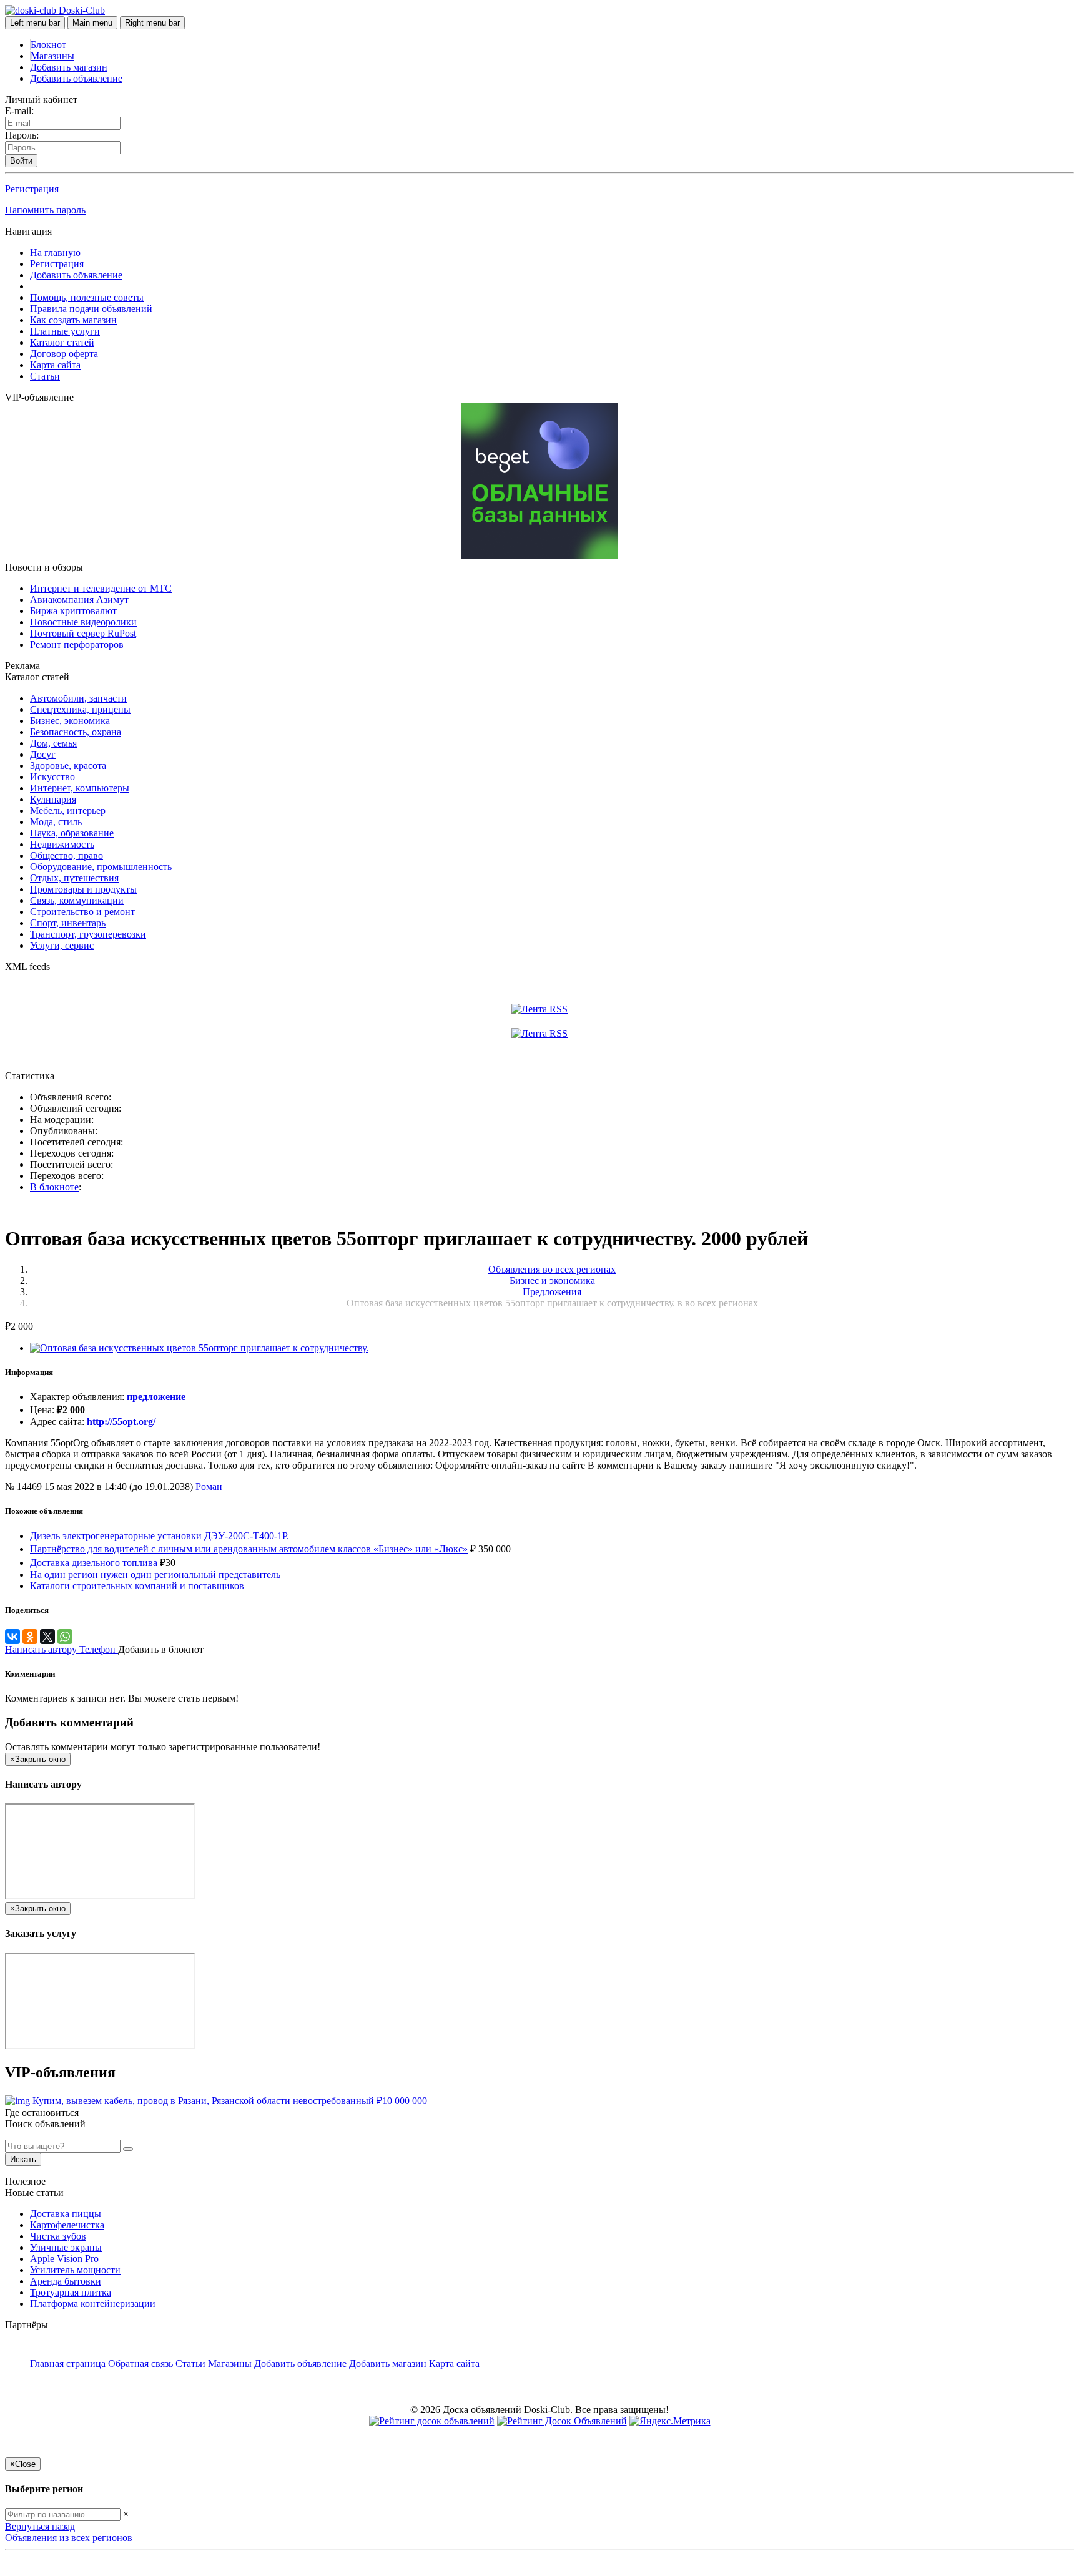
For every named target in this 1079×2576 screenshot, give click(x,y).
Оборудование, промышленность (101, 867)
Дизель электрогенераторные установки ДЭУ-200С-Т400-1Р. (160, 1536)
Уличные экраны (66, 2247)
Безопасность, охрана (76, 732)
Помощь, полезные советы (87, 297)
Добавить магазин (69, 67)
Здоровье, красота (68, 766)
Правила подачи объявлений (91, 309)
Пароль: (22, 135)
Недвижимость (62, 844)
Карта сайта (55, 365)
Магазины (52, 56)
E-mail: (19, 111)
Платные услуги (65, 331)
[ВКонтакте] (12, 1637)
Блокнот (48, 45)
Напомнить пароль (45, 210)
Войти (21, 161)
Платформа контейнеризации (93, 2304)
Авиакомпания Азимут (79, 600)
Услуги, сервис (62, 945)
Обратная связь (140, 2363)
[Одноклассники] (30, 1637)
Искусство (52, 777)
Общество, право (67, 855)
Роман (209, 1486)
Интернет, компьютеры (80, 788)
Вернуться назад (40, 2526)
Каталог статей (62, 342)
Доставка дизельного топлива (94, 1563)
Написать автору (42, 1649)
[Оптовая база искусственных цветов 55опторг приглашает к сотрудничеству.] (199, 1348)
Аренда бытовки (66, 2281)
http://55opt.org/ (121, 1422)
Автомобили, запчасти (78, 698)
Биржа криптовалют (73, 611)
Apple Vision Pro (64, 2259)
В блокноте (54, 1187)
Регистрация (32, 189)
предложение (156, 1397)
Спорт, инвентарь (68, 923)
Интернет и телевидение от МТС (101, 588)
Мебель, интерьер (68, 811)
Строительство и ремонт (82, 912)
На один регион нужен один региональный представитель (155, 1574)
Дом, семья (53, 743)
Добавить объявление (76, 78)
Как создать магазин (73, 320)
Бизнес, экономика (70, 721)
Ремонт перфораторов (77, 644)
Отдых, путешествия (74, 878)
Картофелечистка (67, 2225)
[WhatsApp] (65, 1637)
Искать (23, 2159)
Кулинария (53, 799)
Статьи (45, 376)
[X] (47, 1637)
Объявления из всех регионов (69, 2538)
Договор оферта (64, 354)
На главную (55, 252)
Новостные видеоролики (83, 622)
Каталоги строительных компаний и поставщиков (137, 1586)
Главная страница (69, 2363)
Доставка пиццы (66, 2214)
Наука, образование (72, 833)
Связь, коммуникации (77, 900)
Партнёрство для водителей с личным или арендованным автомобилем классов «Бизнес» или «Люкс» (249, 1549)
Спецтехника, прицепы (80, 709)
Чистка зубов (58, 2236)
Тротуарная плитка (71, 2292)
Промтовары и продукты (83, 889)
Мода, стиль (56, 822)
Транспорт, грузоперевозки (88, 934)
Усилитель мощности (75, 2270)
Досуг (43, 754)
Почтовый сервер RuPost (83, 633)
